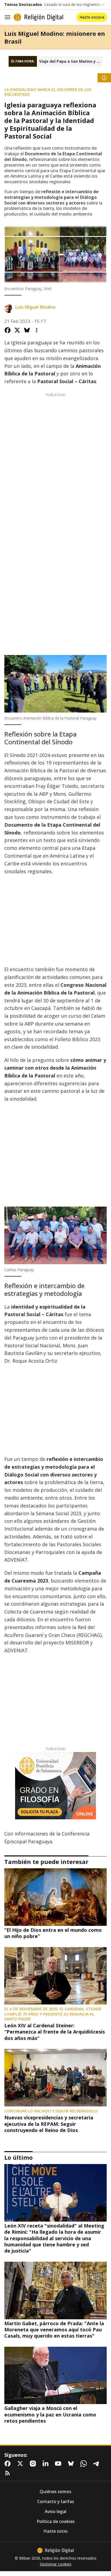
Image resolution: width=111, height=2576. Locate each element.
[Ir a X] (21, 2464)
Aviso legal (55, 2512)
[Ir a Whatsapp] (85, 2464)
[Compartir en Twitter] (17, 330)
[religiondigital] (55, 2550)
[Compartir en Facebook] (8, 330)
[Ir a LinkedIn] (47, 2464)
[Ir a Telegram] (97, 2464)
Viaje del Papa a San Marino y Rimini (71, 61)
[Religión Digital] (39, 17)
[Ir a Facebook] (9, 2464)
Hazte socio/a (92, 17)
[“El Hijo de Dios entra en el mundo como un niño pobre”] (55, 1897)
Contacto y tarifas (56, 2502)
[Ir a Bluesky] (72, 2464)
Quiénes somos (55, 2492)
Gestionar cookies (56, 2564)
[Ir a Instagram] (34, 2464)
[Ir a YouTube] (59, 2464)
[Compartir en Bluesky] (27, 330)
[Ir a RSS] (9, 2473)
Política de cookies (56, 2522)
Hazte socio (55, 2531)
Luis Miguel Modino (35, 307)
